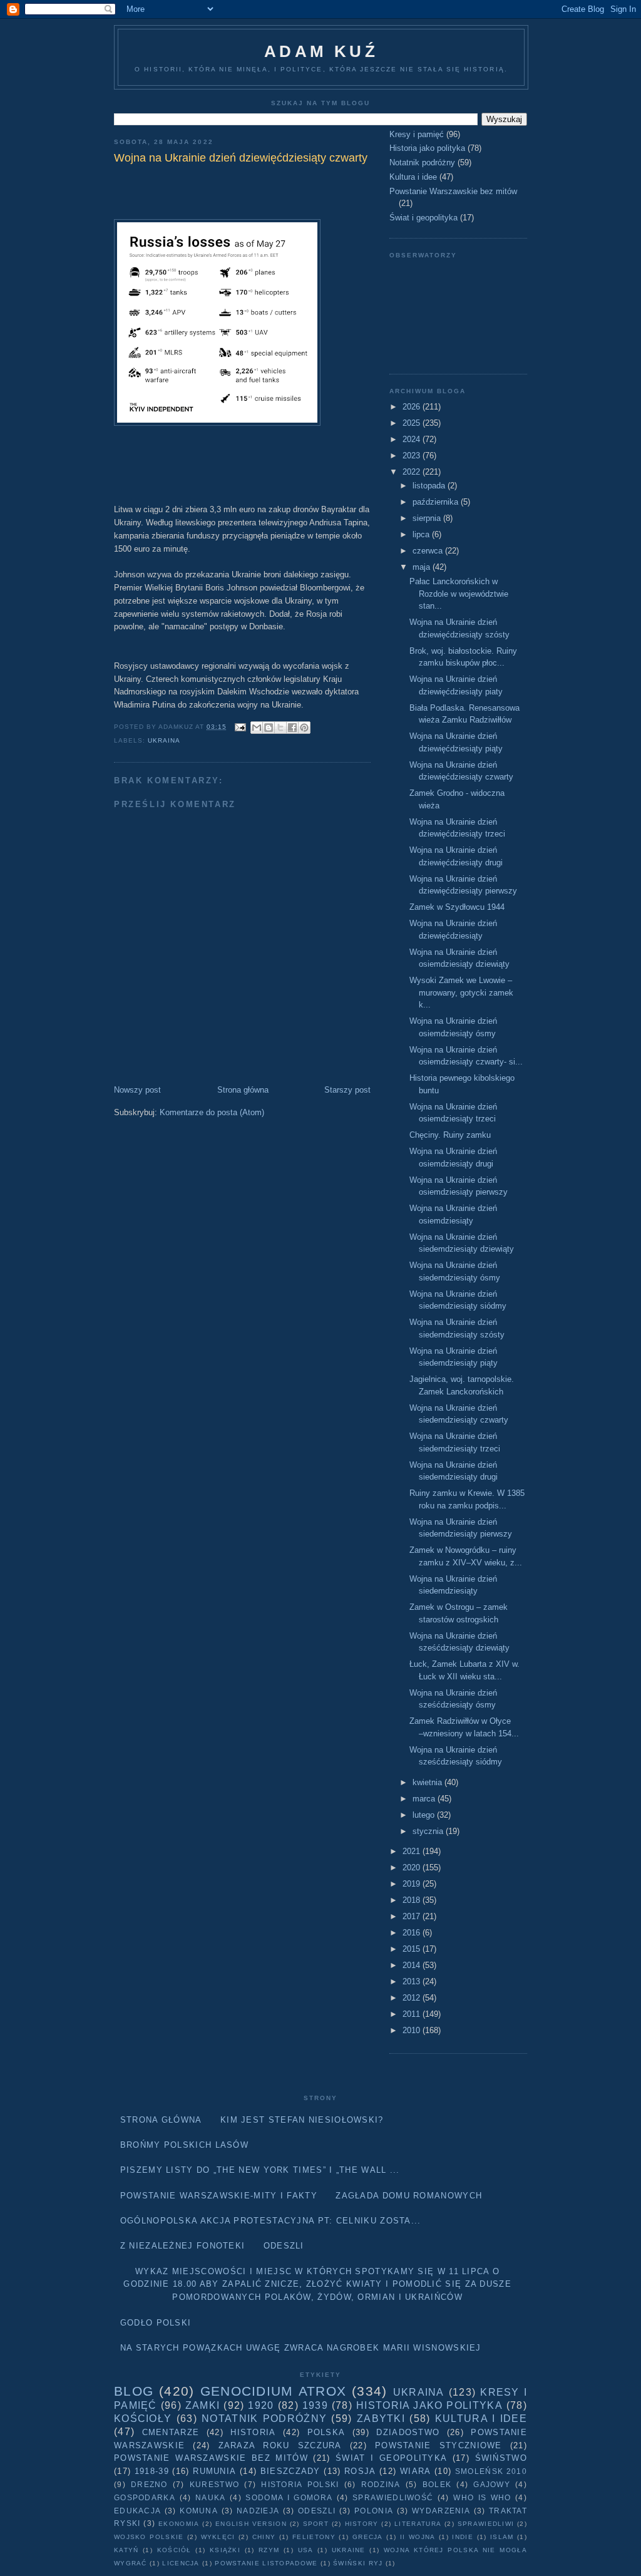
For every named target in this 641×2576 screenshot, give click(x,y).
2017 (413, 1916)
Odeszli (284, 2246)
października (437, 502)
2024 (413, 439)
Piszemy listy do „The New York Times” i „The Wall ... (260, 2170)
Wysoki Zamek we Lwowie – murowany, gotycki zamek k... (461, 992)
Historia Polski (300, 2484)
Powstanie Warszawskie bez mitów (453, 191)
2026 (413, 407)
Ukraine (349, 2550)
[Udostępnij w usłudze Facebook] (292, 728)
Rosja (360, 2471)
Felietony (314, 2537)
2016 (413, 1933)
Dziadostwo (408, 2432)
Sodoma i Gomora (289, 2497)
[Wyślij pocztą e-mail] (257, 728)
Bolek (437, 2484)
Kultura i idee (413, 177)
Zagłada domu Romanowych (409, 2196)
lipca (422, 534)
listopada (430, 486)
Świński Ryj (358, 2563)
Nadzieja (258, 2511)
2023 (413, 456)
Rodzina (381, 2484)
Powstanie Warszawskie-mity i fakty (219, 2196)
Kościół (174, 2550)
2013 (413, 1981)
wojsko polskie (149, 2537)
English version (251, 2524)
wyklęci (218, 2537)
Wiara (416, 2471)
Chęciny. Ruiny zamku (450, 1135)
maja (423, 567)
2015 (413, 1949)
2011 (413, 2014)
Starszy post (347, 1090)
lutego (425, 1815)
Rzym (269, 2550)
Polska (326, 2432)
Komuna (199, 2511)
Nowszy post (137, 1090)
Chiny (264, 2537)
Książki (225, 2550)
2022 (413, 472)
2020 (413, 1868)
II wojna (418, 2537)
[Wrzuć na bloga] (269, 728)
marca (425, 1799)
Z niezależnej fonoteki (183, 2246)
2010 (413, 2030)
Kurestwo (214, 2484)
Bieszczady (290, 2471)
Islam (502, 2537)
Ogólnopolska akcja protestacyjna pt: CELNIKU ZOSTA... (271, 2221)
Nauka (211, 2497)
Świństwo (501, 2458)
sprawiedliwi (486, 2524)
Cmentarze (171, 2432)
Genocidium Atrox (273, 2391)
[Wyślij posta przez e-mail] (240, 727)
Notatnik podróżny (422, 162)
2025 (413, 423)
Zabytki (381, 2419)
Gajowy (492, 2484)
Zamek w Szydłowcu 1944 (457, 907)
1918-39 (152, 2471)
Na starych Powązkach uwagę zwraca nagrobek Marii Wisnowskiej (301, 2348)
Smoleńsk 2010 (491, 2471)
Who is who (482, 2497)
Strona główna (243, 1090)
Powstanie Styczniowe (438, 2445)
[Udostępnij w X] (280, 728)
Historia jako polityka (427, 148)
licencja (181, 2563)
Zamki (203, 2405)
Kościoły (143, 2419)
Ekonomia (179, 2524)
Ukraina (164, 740)
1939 (315, 2405)
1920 (261, 2405)
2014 (413, 1965)
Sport (316, 2524)
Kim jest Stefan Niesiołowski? (302, 2120)
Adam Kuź (321, 51)
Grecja (368, 2537)
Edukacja (137, 2511)
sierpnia (428, 518)
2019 (413, 1884)
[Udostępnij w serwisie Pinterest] (304, 728)
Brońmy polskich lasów (184, 2145)
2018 (413, 1900)
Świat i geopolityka (423, 218)
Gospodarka (145, 2497)
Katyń (126, 2550)
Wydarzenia (441, 2511)
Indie (463, 2537)
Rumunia (214, 2471)
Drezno (149, 2484)
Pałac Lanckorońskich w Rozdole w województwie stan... (459, 594)
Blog (134, 2391)
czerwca (429, 551)
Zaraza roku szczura (280, 2445)
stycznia (429, 1831)
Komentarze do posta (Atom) (212, 1112)
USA (306, 2550)
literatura (418, 2524)
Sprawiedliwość (393, 2497)
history (362, 2524)
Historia (253, 2432)
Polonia (374, 2511)
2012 (413, 1998)
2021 (413, 1851)
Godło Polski (156, 2323)
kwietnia (428, 1782)
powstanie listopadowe (266, 2563)
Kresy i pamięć (417, 134)
